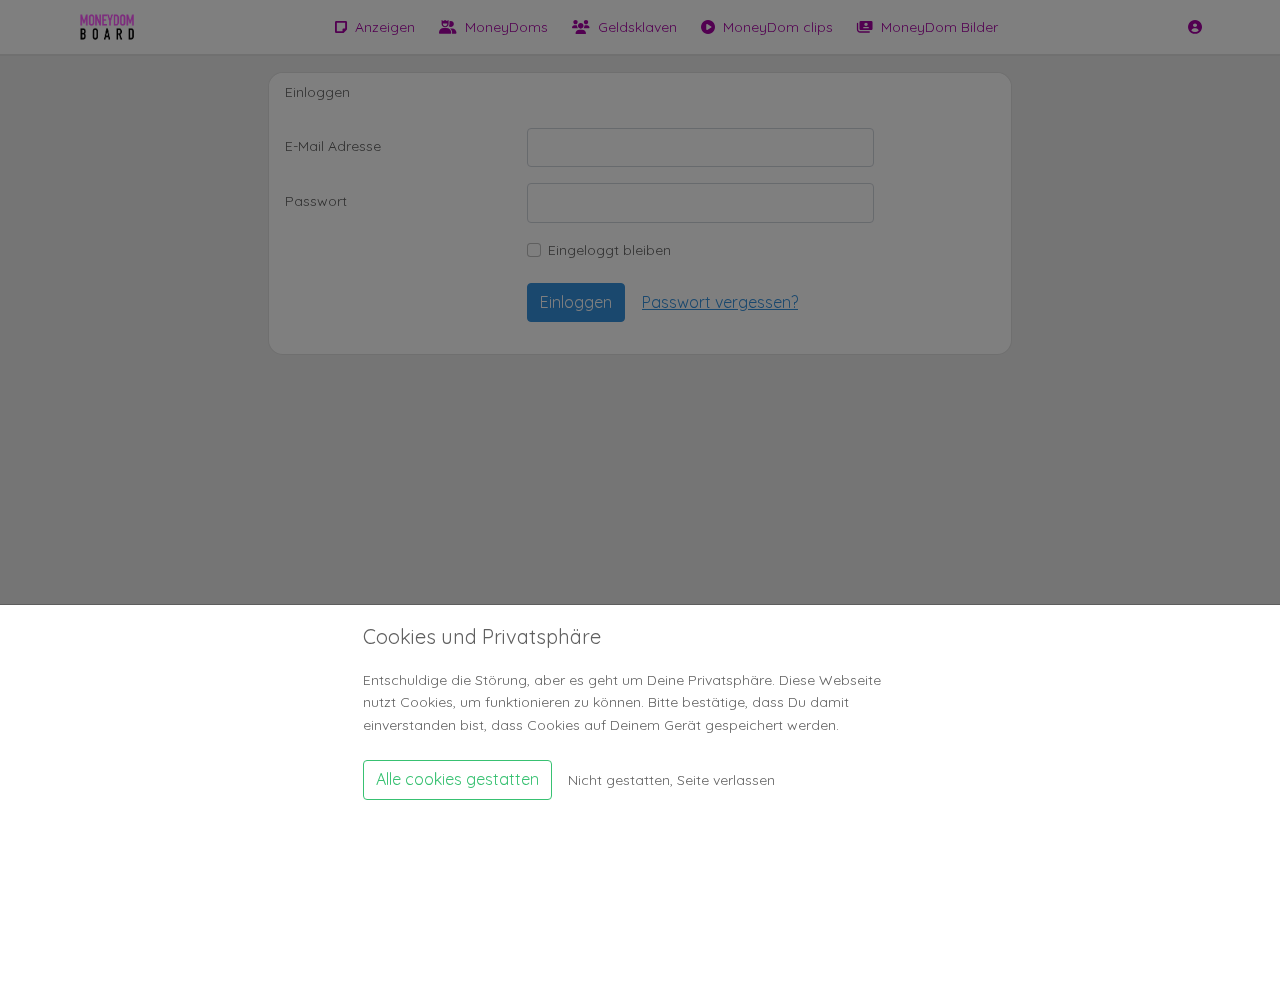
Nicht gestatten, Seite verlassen (671, 779)
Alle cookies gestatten (457, 779)
